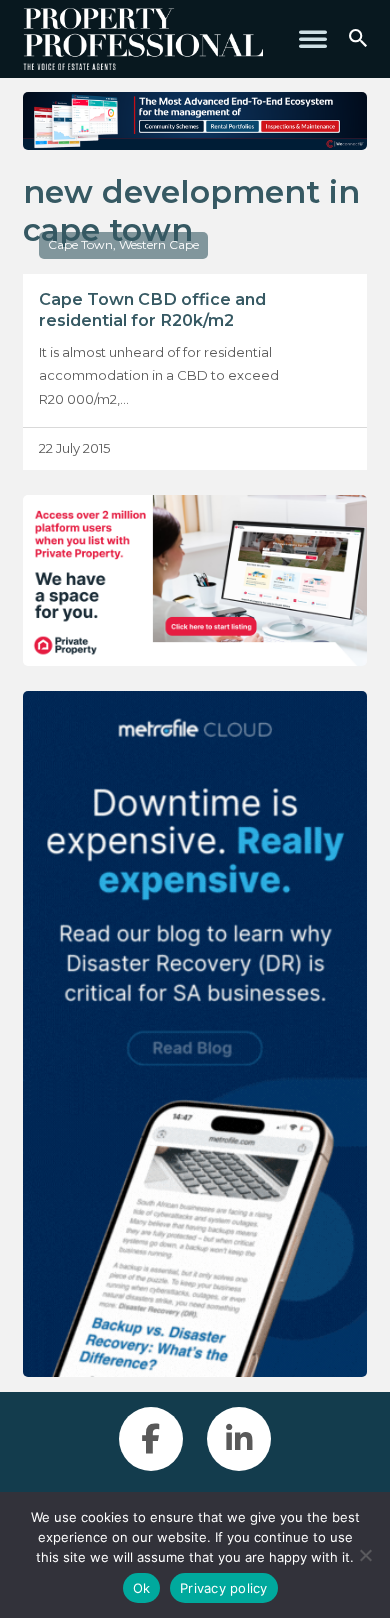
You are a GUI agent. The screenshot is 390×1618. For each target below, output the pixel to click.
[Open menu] (313, 39)
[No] (365, 1555)
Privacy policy (224, 1588)
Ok (142, 1588)
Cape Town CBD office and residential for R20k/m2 (152, 309)
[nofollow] (194, 581)
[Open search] (358, 39)
